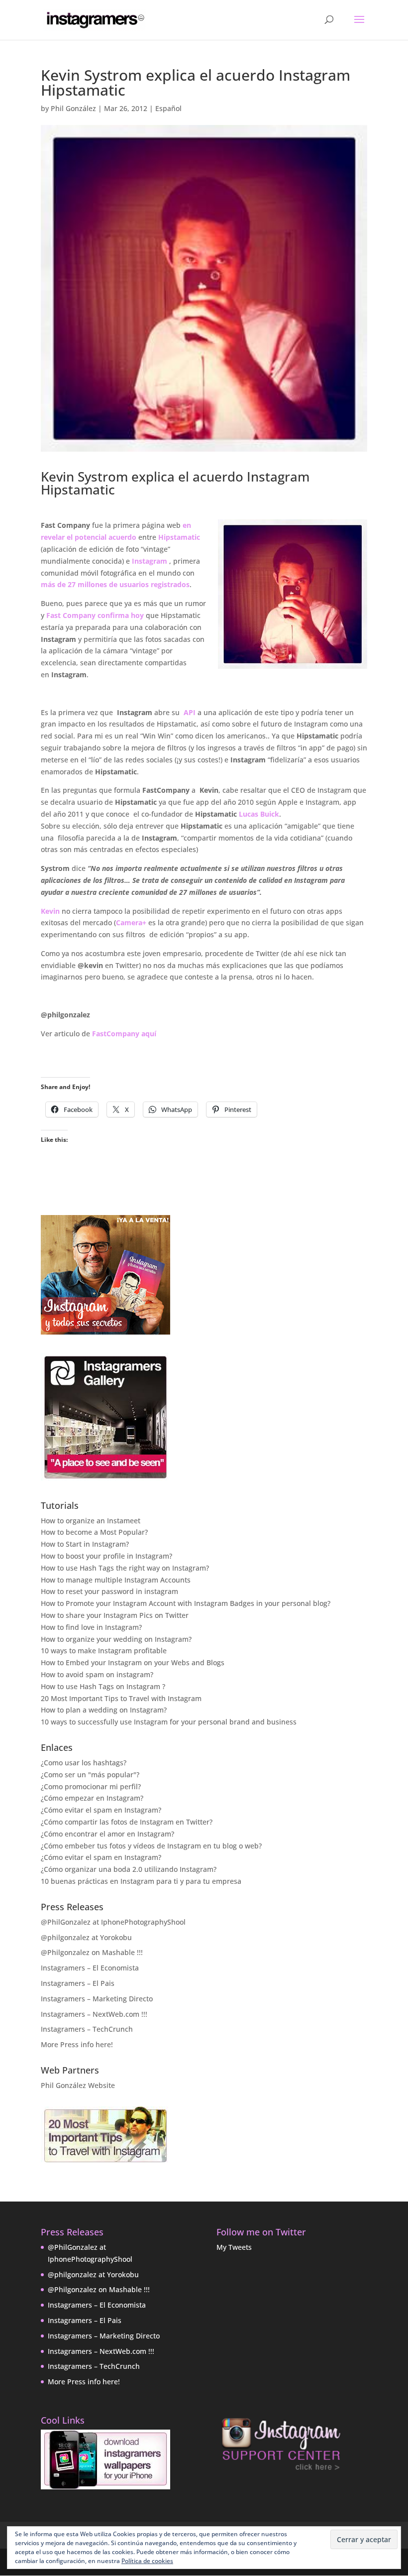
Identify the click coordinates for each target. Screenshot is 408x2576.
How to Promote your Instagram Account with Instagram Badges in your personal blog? (186, 1603)
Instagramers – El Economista (90, 1968)
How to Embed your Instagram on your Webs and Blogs (133, 1662)
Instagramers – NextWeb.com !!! (94, 2014)
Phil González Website (78, 2085)
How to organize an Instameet (91, 1521)
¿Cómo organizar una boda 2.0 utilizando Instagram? (129, 1869)
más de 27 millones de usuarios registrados (115, 584)
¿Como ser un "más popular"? (90, 1775)
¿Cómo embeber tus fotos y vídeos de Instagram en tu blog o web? (151, 1846)
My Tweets (234, 2247)
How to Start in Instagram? (85, 1544)
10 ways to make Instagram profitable (104, 1651)
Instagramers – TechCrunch (87, 2029)
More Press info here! (77, 2044)
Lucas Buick (259, 814)
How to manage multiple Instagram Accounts (116, 1580)
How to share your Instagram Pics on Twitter (115, 1615)
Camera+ (131, 922)
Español (168, 108)
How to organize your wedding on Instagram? (116, 1639)
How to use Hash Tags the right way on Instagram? (125, 1568)
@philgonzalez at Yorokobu (86, 1937)
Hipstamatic (179, 537)
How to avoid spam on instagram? (97, 1674)
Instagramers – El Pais (78, 1983)
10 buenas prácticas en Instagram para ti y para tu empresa (141, 1881)
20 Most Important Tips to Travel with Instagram (121, 1698)
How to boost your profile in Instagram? (106, 1556)
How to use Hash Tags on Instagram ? (103, 1686)
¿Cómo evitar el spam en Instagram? (101, 1810)
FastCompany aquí (124, 1034)
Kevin (50, 911)
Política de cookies (147, 2561)
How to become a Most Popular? (94, 1532)
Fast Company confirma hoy (95, 615)
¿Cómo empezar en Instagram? (92, 1798)
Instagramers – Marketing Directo (97, 1999)
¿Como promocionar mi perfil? (91, 1786)
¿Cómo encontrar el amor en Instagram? (107, 1834)
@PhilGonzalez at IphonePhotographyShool (113, 1922)
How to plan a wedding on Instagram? (104, 1710)
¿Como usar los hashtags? (84, 1763)
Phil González (73, 108)
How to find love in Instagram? (91, 1627)
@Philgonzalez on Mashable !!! (92, 1952)
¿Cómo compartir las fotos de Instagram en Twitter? (127, 1822)
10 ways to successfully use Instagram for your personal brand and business (169, 1722)
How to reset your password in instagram (109, 1591)
